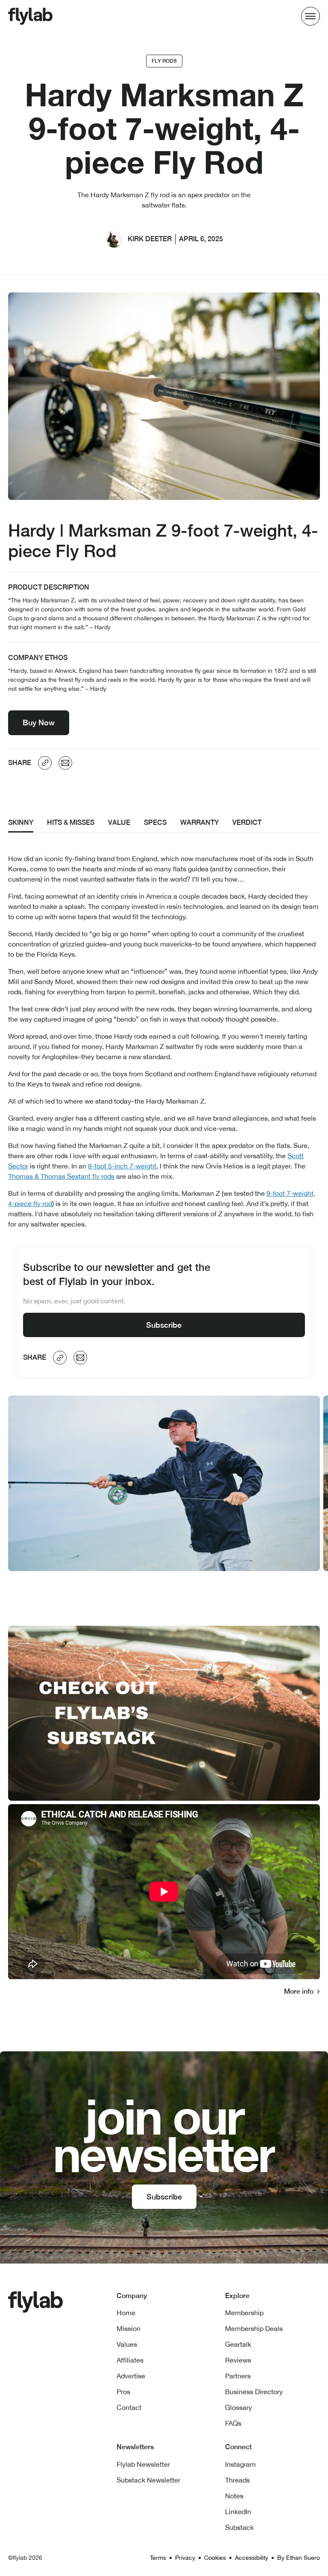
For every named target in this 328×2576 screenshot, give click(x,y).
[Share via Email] (65, 763)
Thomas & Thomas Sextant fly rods (61, 1176)
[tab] (21, 823)
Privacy (185, 2558)
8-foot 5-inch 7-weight (122, 1166)
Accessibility (252, 2558)
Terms (158, 2558)
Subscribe (164, 1325)
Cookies (215, 2558)
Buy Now (39, 723)
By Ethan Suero (299, 2558)
